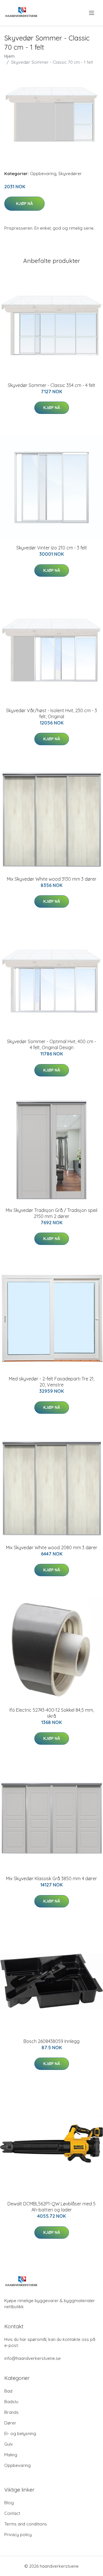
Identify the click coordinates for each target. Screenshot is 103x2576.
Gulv (9, 2444)
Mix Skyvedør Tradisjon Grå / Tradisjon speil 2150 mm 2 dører (51, 1213)
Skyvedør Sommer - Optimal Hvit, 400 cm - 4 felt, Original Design (51, 1044)
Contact (12, 2513)
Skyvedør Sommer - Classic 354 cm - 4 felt (51, 385)
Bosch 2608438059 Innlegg (51, 2041)
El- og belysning (20, 2433)
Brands (11, 2412)
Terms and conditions (26, 2524)
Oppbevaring (43, 174)
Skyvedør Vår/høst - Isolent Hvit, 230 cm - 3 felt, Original (51, 713)
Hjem (9, 56)
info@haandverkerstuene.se (32, 2358)
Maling (11, 2455)
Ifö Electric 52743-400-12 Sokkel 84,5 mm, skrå (52, 1713)
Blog (9, 2503)
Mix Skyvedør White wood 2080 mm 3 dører (52, 1547)
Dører (10, 2423)
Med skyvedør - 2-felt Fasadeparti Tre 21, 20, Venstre (52, 1382)
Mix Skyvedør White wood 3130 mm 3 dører (52, 879)
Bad (8, 2391)
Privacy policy (18, 2535)
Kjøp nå (24, 204)
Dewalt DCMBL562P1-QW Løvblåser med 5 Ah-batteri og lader (51, 2207)
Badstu (11, 2402)
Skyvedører (70, 174)
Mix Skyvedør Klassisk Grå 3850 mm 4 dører (51, 1878)
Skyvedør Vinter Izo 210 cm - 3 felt (52, 548)
